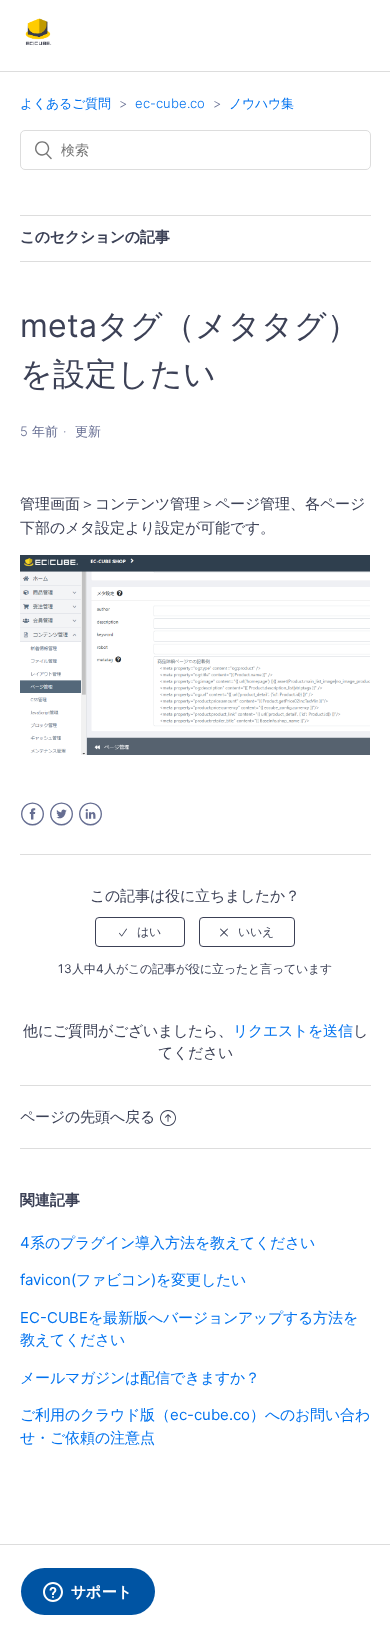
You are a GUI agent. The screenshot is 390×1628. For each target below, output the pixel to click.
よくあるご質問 (65, 103)
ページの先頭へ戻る (87, 1116)
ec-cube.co (170, 103)
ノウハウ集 (261, 103)
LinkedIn (90, 814)
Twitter (61, 814)
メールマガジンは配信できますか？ (140, 1377)
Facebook (32, 814)
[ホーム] (38, 45)
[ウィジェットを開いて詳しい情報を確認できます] (87, 1593)
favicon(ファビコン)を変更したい (133, 1279)
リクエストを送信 (293, 1030)
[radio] (140, 932)
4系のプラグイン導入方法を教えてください (167, 1242)
